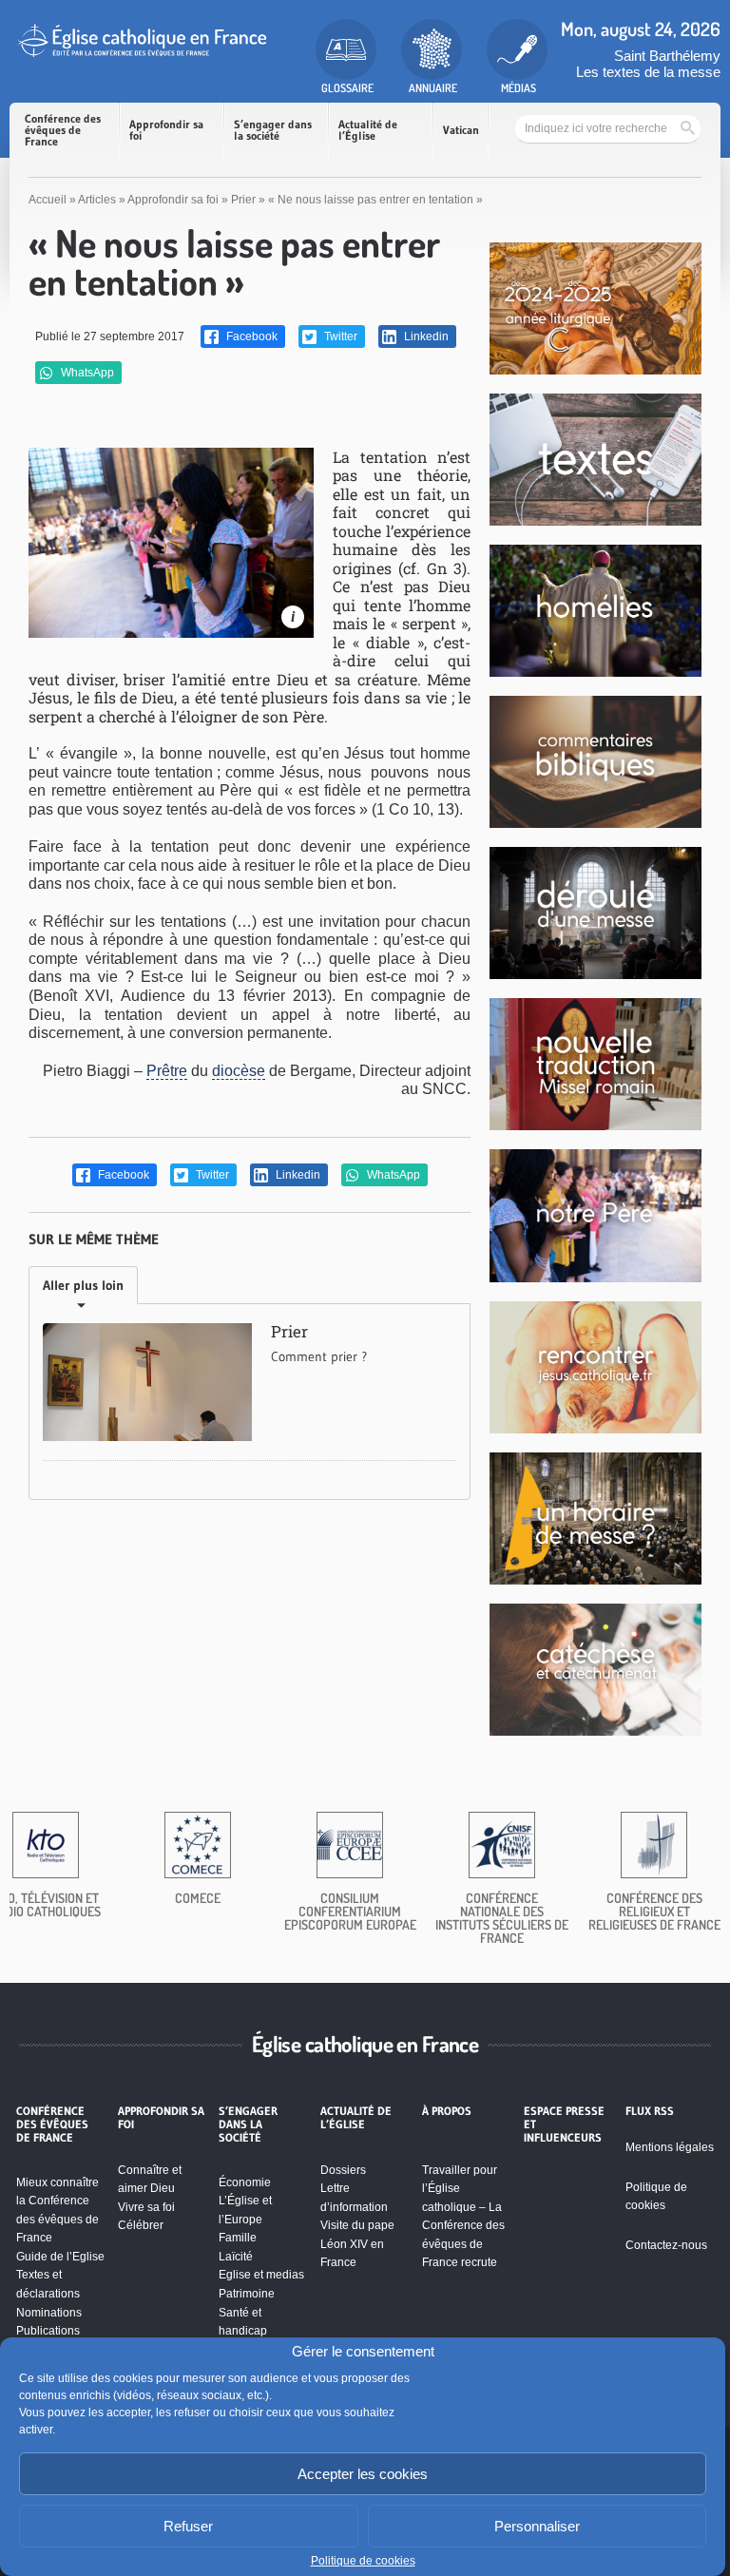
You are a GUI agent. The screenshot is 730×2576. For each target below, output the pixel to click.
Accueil (48, 200)
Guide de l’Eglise (60, 2257)
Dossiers (343, 2170)
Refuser (188, 2526)
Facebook (250, 336)
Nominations (49, 2313)
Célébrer (141, 2225)
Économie (245, 2182)
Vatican (461, 130)
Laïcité (236, 2257)
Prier (243, 200)
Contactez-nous (666, 2245)
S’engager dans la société (273, 130)
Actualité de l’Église (368, 130)
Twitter (339, 336)
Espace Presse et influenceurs (564, 2125)
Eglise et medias (261, 2275)
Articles (97, 200)
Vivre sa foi (146, 2207)
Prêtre (167, 1071)
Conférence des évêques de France (63, 130)
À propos (447, 2111)
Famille (238, 2238)
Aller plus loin (83, 1285)
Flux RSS (650, 2111)
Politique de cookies (363, 2561)
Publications (48, 2331)
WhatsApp (86, 373)
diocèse (239, 1071)
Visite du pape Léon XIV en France (357, 2244)
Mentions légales (670, 2147)
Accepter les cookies (363, 2474)
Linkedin (425, 336)
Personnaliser (537, 2526)
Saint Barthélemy (667, 56)
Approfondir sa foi (166, 130)
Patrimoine (247, 2294)
